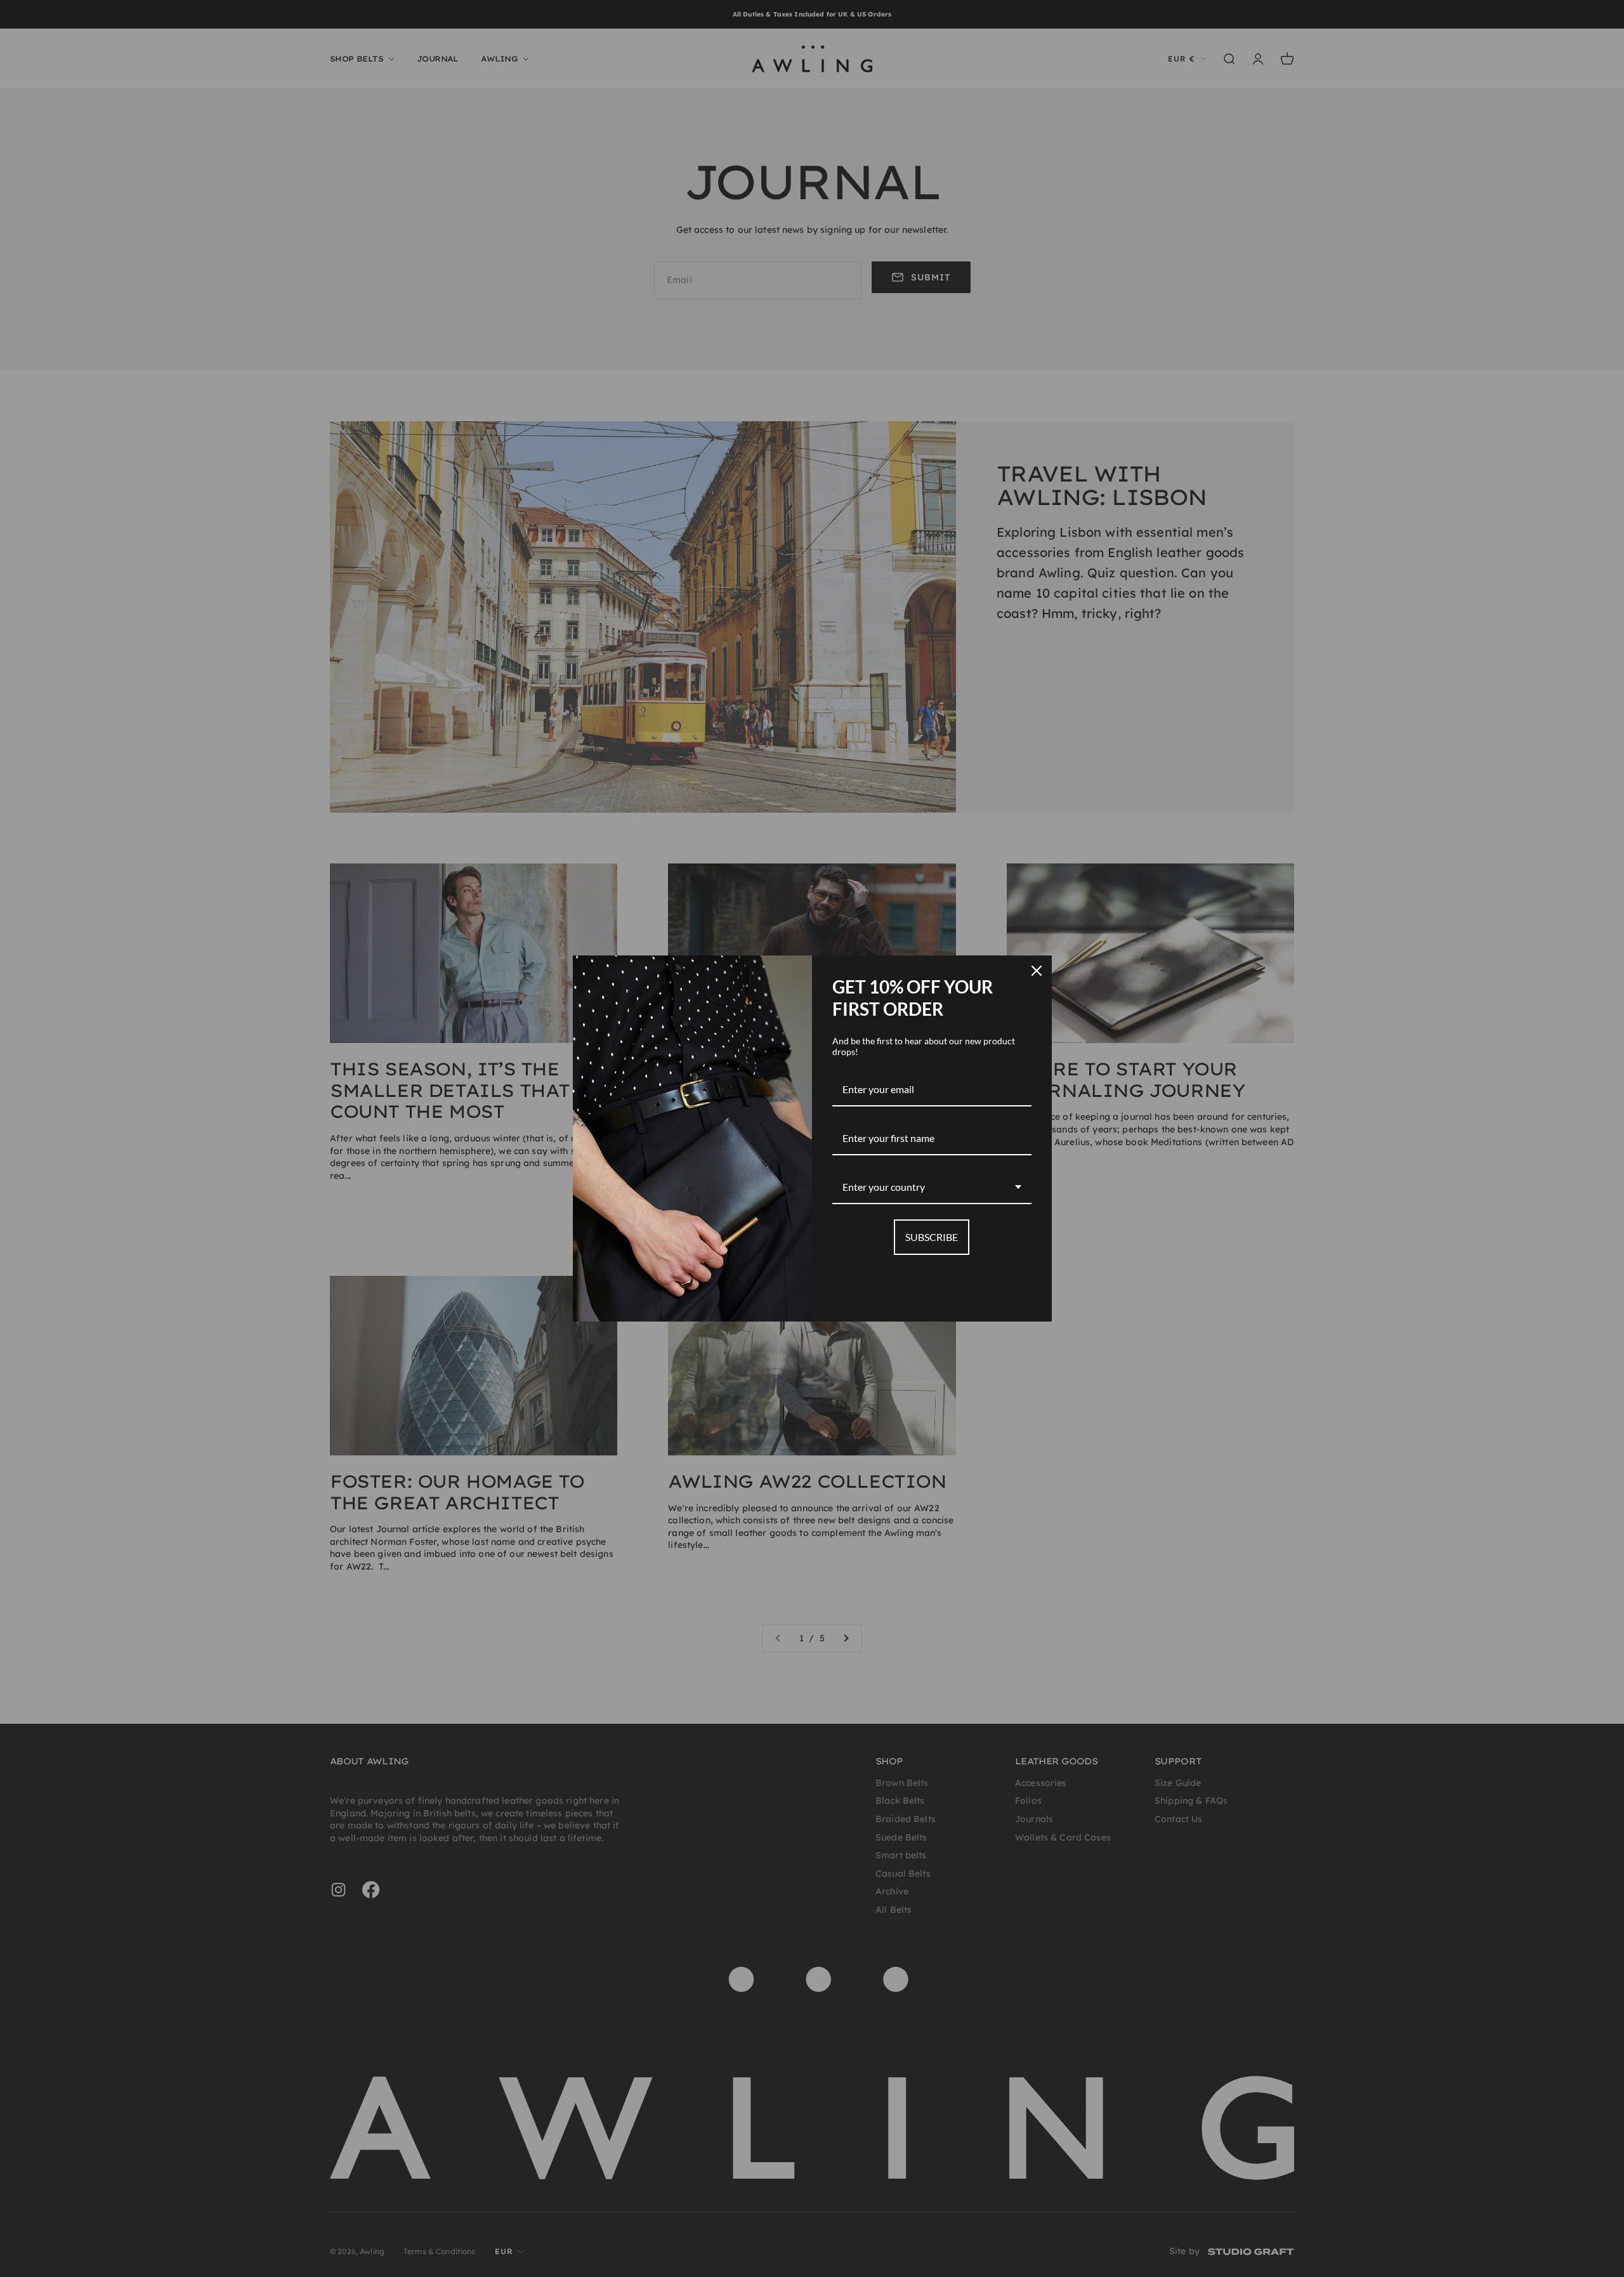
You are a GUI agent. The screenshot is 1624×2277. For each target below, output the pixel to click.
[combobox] (932, 1187)
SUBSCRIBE (932, 1237)
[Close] (1037, 971)
